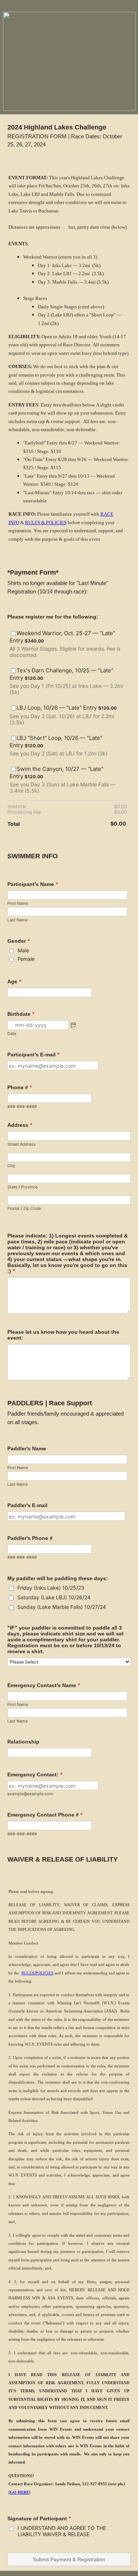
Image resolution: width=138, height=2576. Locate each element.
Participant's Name (33, 884)
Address (20, 1125)
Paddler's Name (27, 1448)
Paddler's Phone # (30, 1538)
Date (12, 1033)
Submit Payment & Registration (69, 2559)
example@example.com (30, 1794)
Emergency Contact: (35, 1775)
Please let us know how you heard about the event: (63, 1335)
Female (26, 959)
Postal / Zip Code (24, 1208)
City (11, 1166)
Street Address (22, 1144)
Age (14, 981)
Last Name (17, 920)
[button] (73, 1025)
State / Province (22, 1187)
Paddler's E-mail (27, 1505)
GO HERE (20, 2492)
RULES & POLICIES (46, 522)
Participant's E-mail (33, 1055)
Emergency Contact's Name (44, 1685)
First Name (18, 903)
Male (23, 950)
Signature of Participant (39, 2518)
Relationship (23, 1742)
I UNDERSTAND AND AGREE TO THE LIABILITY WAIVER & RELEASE (62, 2531)
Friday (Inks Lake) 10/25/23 (51, 1588)
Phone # (20, 1087)
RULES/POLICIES (37, 1973)
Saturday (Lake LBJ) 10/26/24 (54, 1597)
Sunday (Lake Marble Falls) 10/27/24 (62, 1607)
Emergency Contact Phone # (45, 1815)
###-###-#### (22, 1107)
